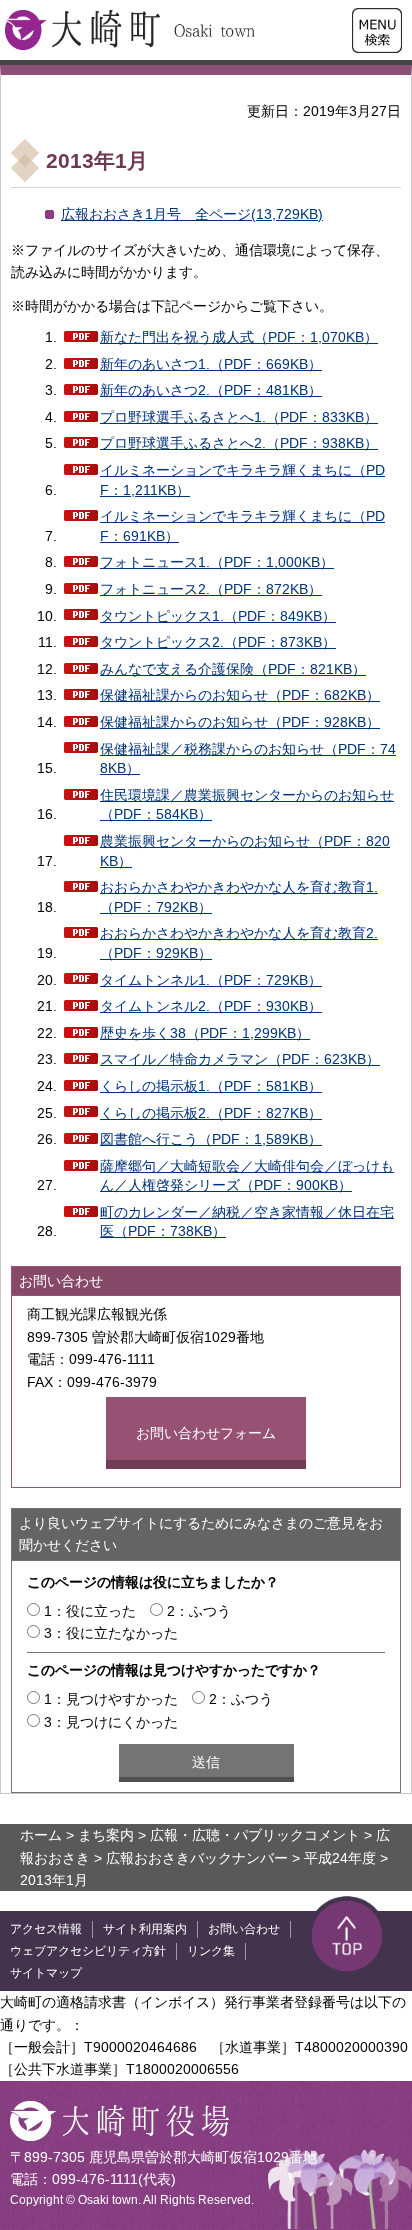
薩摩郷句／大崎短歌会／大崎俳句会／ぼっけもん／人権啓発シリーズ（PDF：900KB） (247, 1176)
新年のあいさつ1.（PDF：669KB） (211, 364)
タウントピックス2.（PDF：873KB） (218, 642)
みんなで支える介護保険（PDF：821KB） (233, 669)
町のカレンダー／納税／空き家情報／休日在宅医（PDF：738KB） (247, 1222)
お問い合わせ (244, 1929)
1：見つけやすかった (111, 1699)
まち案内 (106, 1835)
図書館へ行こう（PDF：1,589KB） (211, 1139)
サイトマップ (46, 1973)
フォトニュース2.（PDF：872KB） (211, 589)
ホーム (41, 1835)
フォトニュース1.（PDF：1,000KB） (217, 562)
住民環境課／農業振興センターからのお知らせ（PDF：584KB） (247, 805)
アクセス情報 (46, 1929)
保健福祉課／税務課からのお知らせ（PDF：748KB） (248, 759)
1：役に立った (90, 1611)
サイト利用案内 (145, 1929)
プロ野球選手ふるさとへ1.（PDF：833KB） (239, 417)
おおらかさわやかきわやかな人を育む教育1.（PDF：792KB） (239, 897)
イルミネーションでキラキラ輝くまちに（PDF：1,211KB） (242, 480)
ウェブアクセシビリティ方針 (88, 1951)
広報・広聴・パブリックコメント (255, 1835)
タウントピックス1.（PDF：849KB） (218, 616)
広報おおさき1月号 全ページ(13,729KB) (192, 214)
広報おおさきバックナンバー (197, 1858)
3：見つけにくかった (111, 1722)
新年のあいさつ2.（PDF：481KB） (211, 390)
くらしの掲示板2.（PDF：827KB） (211, 1113)
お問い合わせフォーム (206, 1433)
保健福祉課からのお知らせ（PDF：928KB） (240, 722)
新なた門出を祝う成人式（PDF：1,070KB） (239, 337)
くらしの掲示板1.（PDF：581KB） (211, 1086)
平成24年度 (340, 1858)
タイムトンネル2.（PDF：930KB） (211, 1006)
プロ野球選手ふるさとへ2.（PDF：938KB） (239, 443)
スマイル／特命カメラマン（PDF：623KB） (240, 1059)
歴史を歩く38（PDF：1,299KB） (205, 1033)
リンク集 (211, 1951)
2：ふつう (199, 1611)
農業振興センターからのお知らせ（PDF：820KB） (245, 851)
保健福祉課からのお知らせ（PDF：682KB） (240, 695)
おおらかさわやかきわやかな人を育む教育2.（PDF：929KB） (239, 943)
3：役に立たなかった (111, 1633)
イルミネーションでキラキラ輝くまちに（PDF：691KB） (242, 526)
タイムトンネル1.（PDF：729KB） (211, 980)
